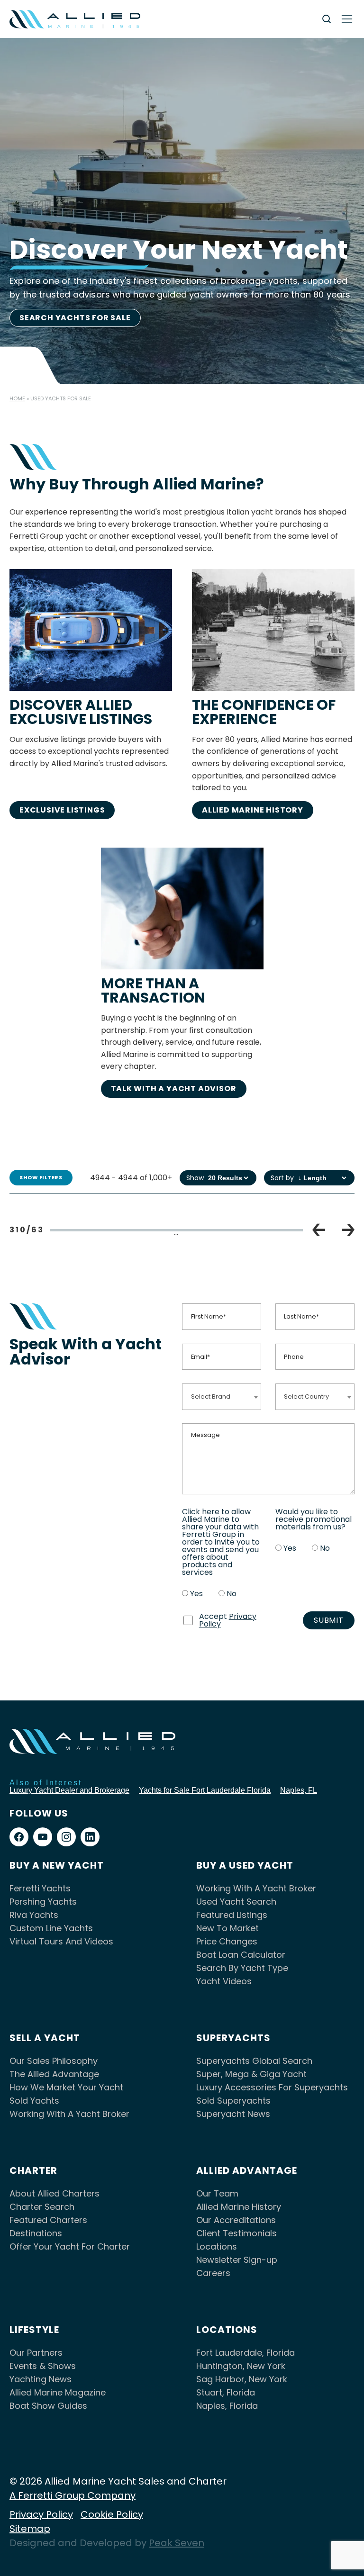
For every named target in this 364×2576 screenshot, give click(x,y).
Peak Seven (177, 2543)
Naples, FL (299, 1790)
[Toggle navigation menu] (347, 19)
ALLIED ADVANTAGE (247, 2170)
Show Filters (41, 1177)
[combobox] (222, 1396)
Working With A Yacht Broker (256, 1888)
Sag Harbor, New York (242, 2379)
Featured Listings (232, 1915)
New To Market (227, 1928)
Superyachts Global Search (254, 2061)
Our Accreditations (236, 2220)
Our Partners (36, 2353)
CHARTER (33, 2170)
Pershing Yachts (43, 1902)
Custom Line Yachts (51, 1928)
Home (17, 398)
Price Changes (227, 1941)
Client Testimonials (237, 2233)
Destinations (36, 2233)
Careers (213, 2273)
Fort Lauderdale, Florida (246, 2353)
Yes (196, 1594)
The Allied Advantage (54, 2074)
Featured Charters (48, 2220)
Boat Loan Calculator (241, 1955)
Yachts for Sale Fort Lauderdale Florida (205, 1790)
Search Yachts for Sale (75, 318)
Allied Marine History (253, 810)
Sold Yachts (34, 2101)
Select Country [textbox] (306, 1396)
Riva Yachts (34, 1915)
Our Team (217, 2193)
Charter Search (42, 2207)
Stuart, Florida (226, 2392)
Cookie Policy (112, 2514)
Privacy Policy (41, 2514)
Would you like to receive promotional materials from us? (314, 1519)
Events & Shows (43, 2366)
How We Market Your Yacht (66, 2087)
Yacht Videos (224, 1981)
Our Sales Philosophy (54, 2061)
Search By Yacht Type (242, 1968)
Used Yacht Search (236, 1902)
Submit (329, 1620)
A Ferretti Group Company (73, 2495)
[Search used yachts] (327, 19)
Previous (319, 1230)
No (232, 1594)
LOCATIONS (227, 2330)
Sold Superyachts (233, 2101)
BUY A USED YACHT (245, 1865)
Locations (217, 2246)
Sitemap (30, 2529)
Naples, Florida (227, 2406)
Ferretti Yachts (40, 1888)
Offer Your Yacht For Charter (70, 2246)
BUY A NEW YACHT (57, 1865)
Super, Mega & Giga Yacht (251, 2074)
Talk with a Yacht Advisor (174, 1089)
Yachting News (41, 2379)
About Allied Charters (55, 2193)
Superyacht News (233, 2114)
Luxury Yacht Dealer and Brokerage (69, 1790)
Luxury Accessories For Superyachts (272, 2087)
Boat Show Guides (48, 2406)
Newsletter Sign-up (237, 2260)
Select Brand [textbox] (211, 1396)
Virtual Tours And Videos (61, 1941)
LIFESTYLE (34, 2330)
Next (348, 1230)
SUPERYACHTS (233, 2038)
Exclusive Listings (62, 810)
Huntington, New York (241, 2366)
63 (261, 1234)
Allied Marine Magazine (58, 2392)
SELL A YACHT (45, 2038)
